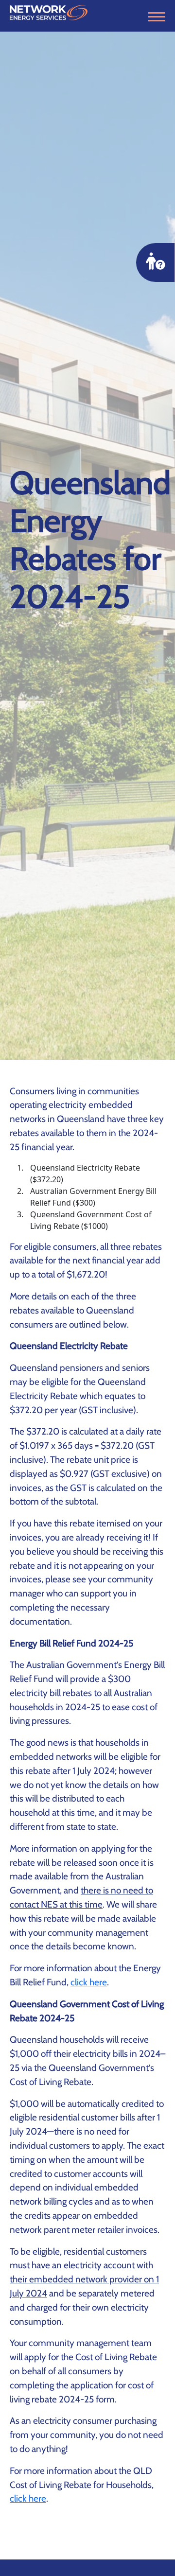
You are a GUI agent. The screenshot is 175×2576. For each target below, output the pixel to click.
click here (89, 1982)
